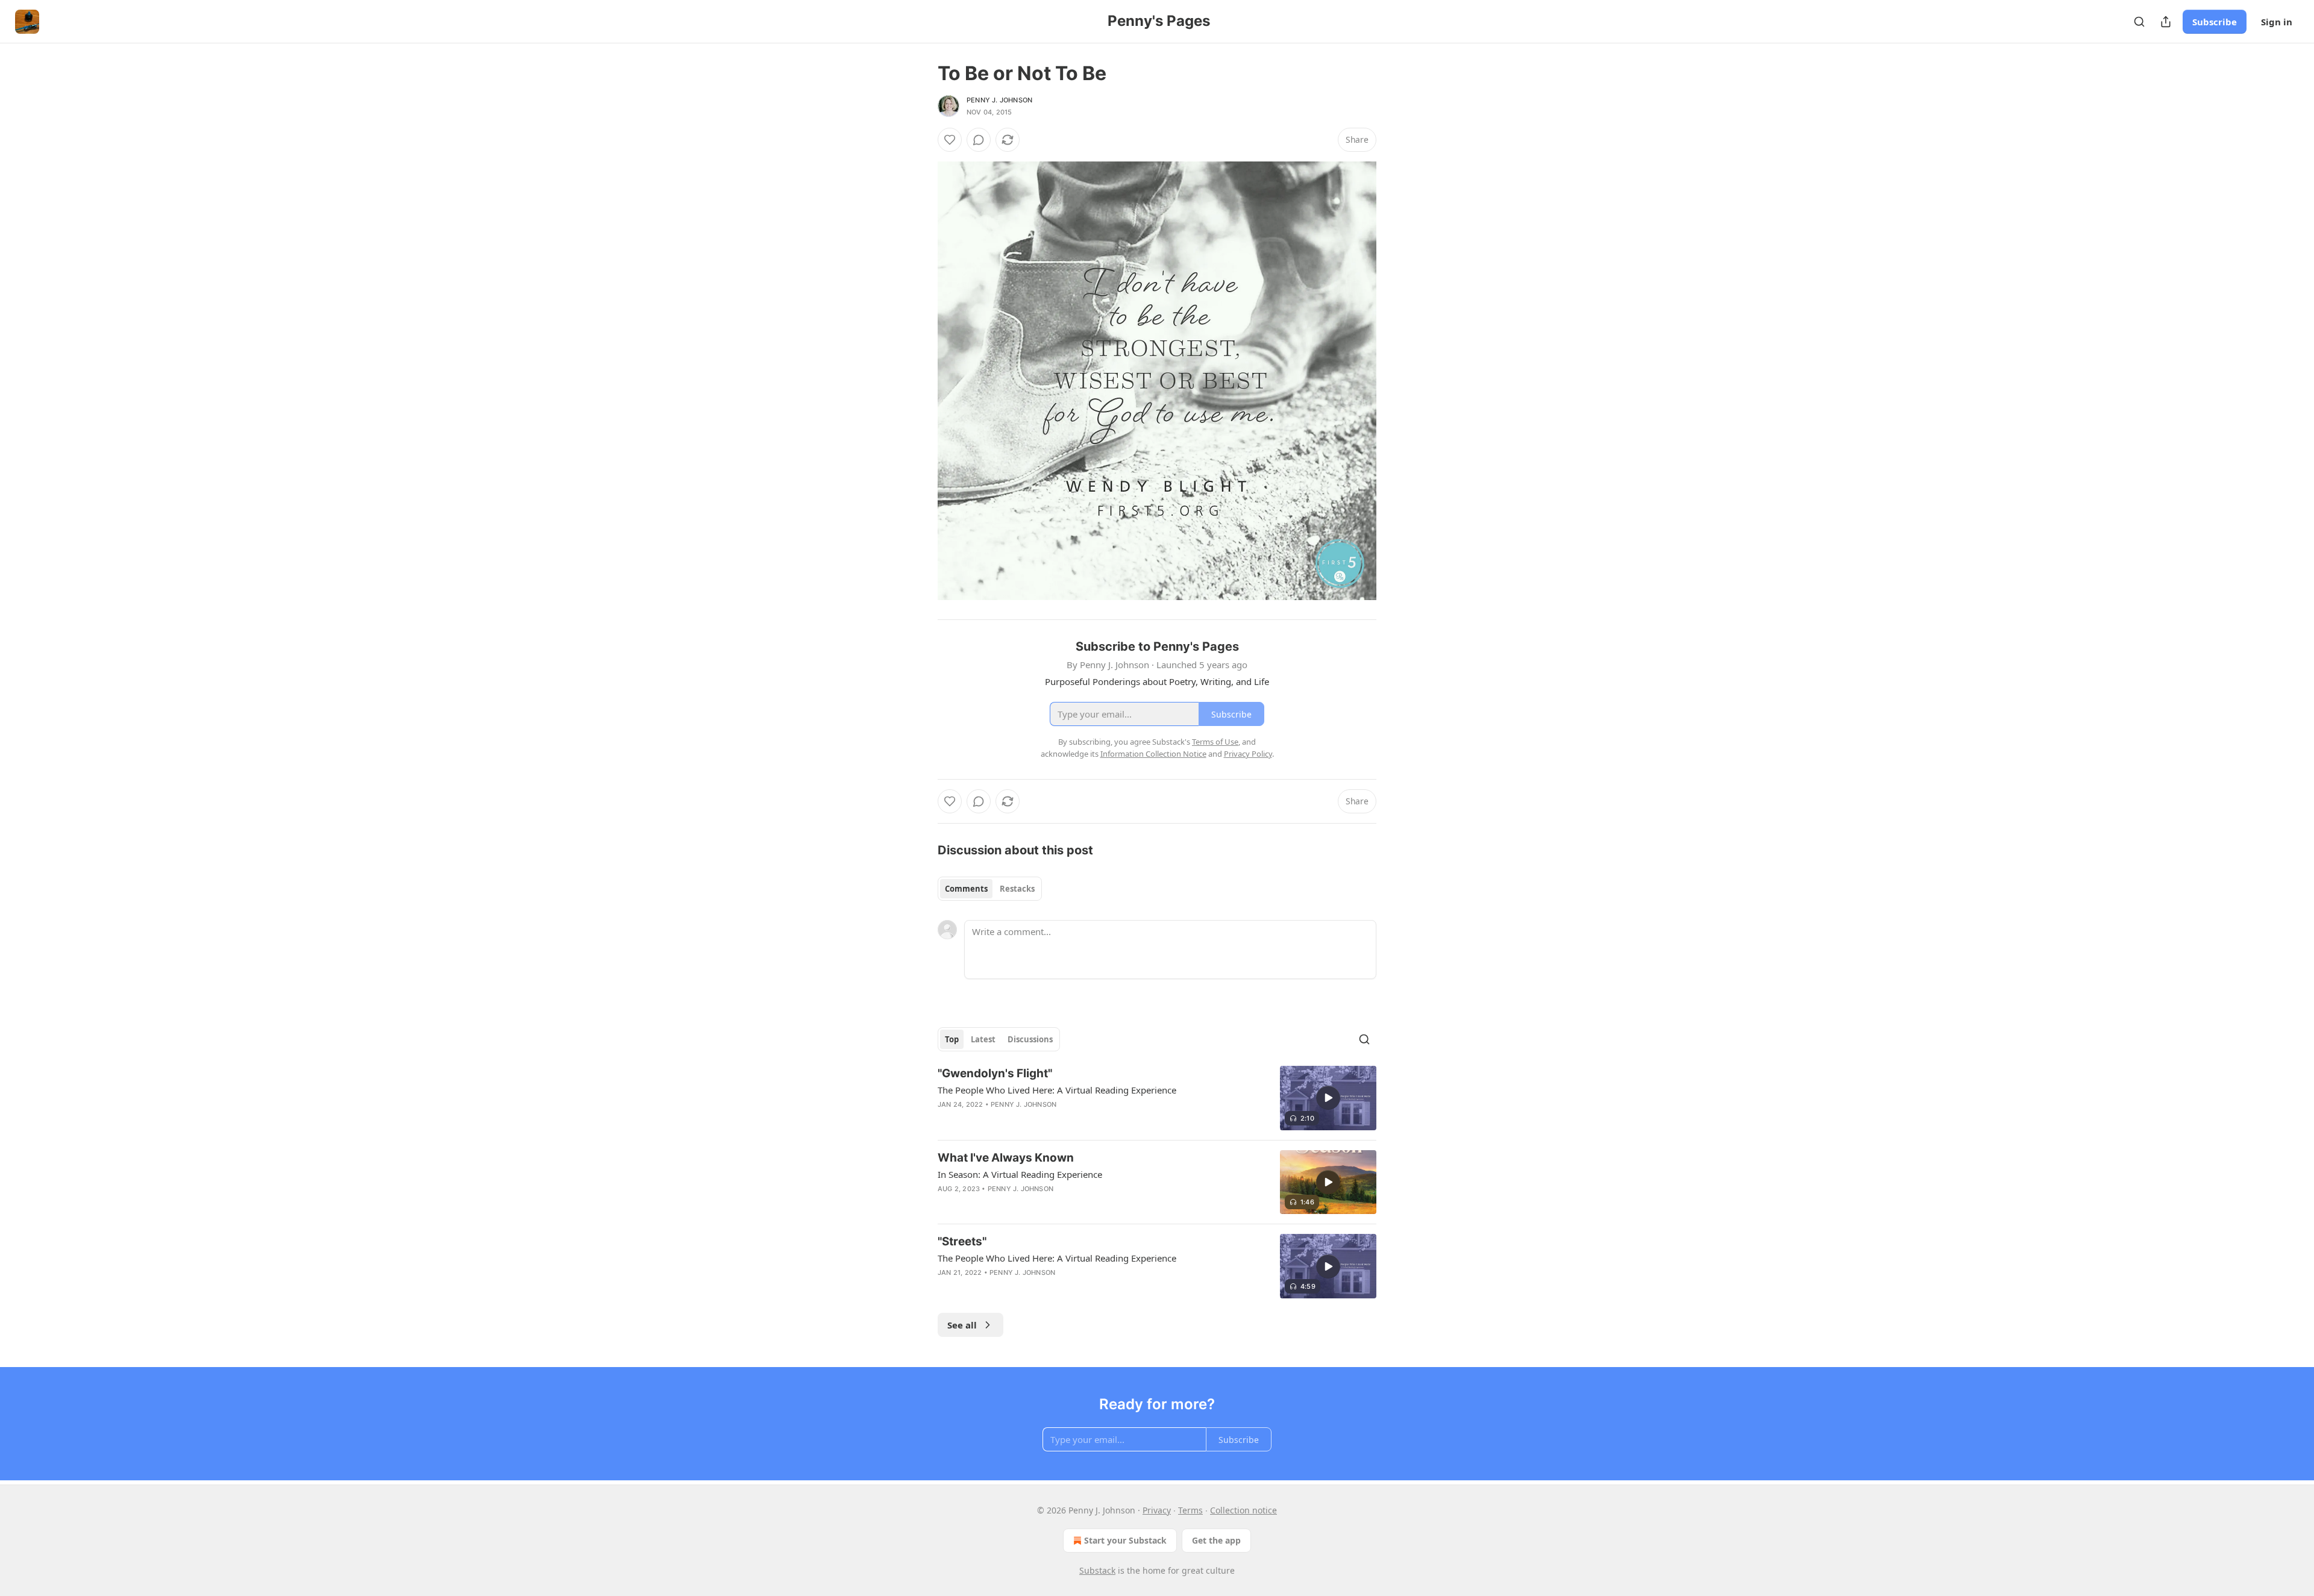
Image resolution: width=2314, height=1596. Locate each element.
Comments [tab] (966, 889)
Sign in (2277, 22)
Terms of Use (1215, 742)
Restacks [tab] (1017, 889)
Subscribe (2215, 22)
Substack (1097, 1570)
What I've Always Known (1006, 1158)
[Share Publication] (2166, 22)
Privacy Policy (1248, 754)
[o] (1328, 1098)
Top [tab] (952, 1039)
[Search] (2139, 22)
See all (962, 1325)
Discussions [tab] (1030, 1039)
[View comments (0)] (979, 140)
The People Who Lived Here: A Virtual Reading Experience (1057, 1090)
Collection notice (1243, 1510)
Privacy (1157, 1510)
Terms (1190, 1510)
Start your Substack (1125, 1540)
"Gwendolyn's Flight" (995, 1073)
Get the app (1216, 1540)
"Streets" (962, 1241)
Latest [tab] (983, 1039)
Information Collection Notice (1153, 754)
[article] (1157, 1098)
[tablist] (990, 889)
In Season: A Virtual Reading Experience (1020, 1174)
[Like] (950, 140)
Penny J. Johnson (999, 100)
